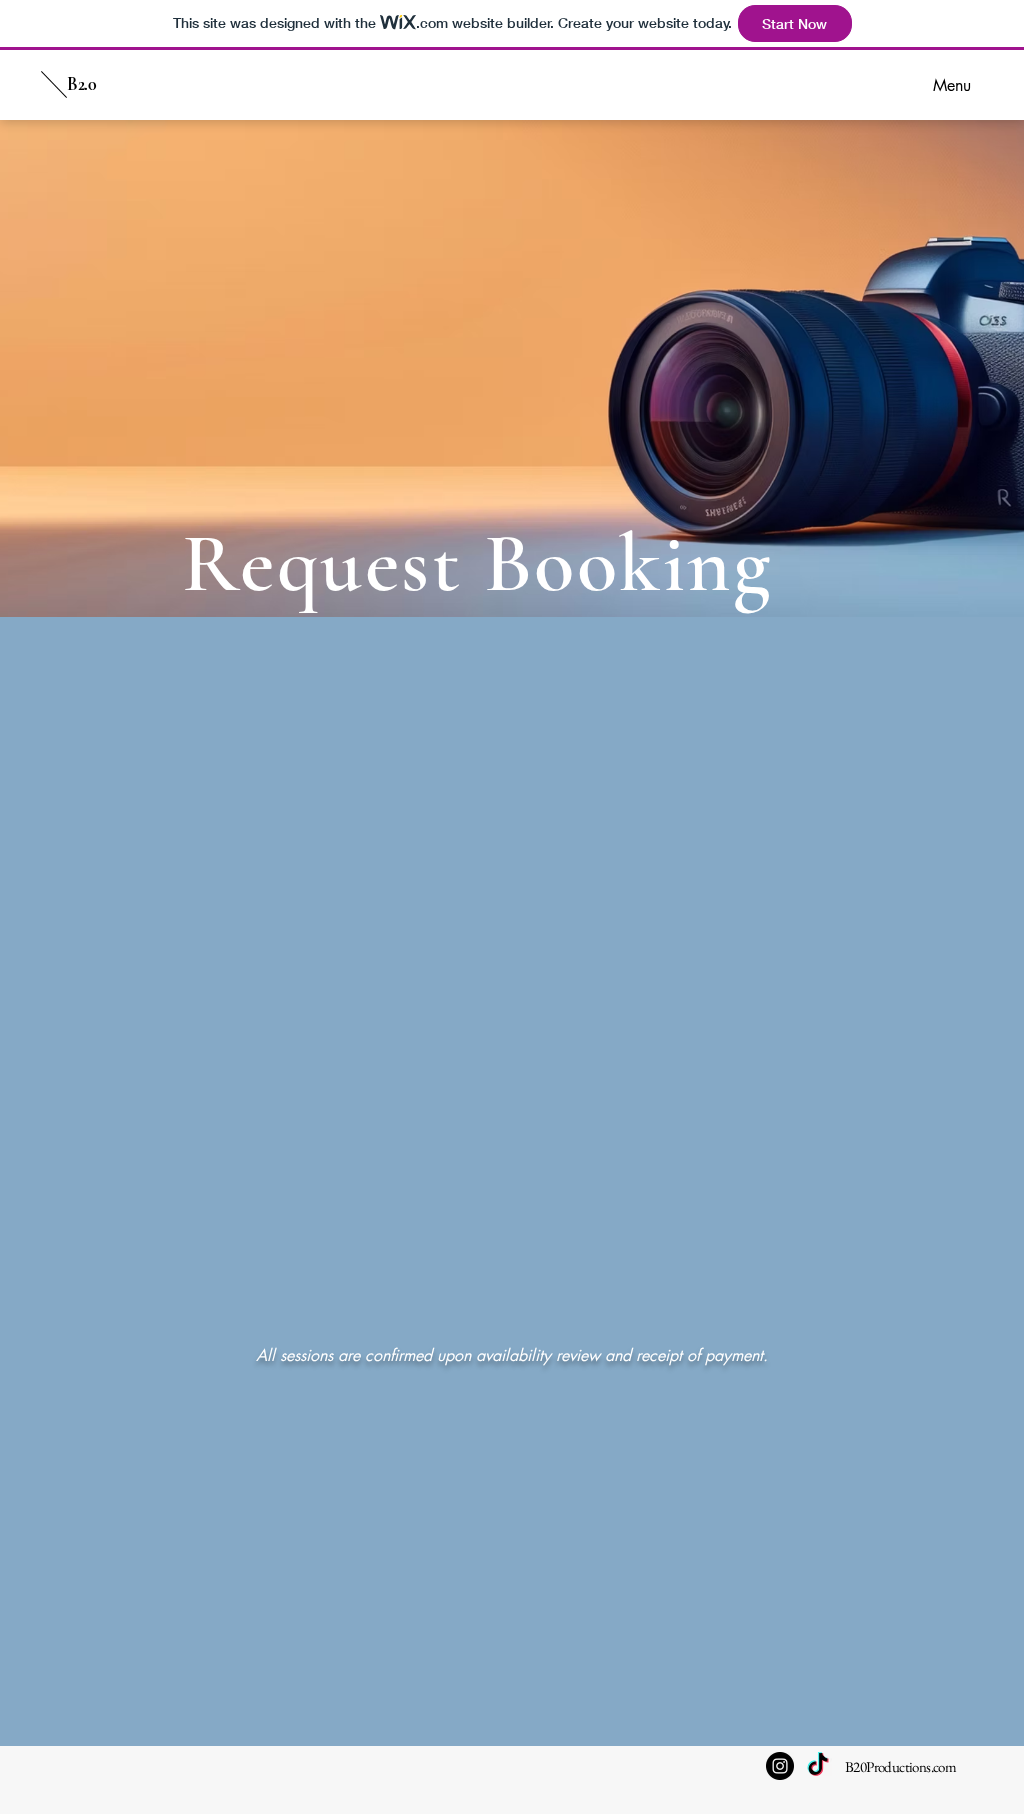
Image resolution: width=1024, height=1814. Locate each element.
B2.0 (82, 84)
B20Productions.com (900, 1766)
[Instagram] (780, 1766)
